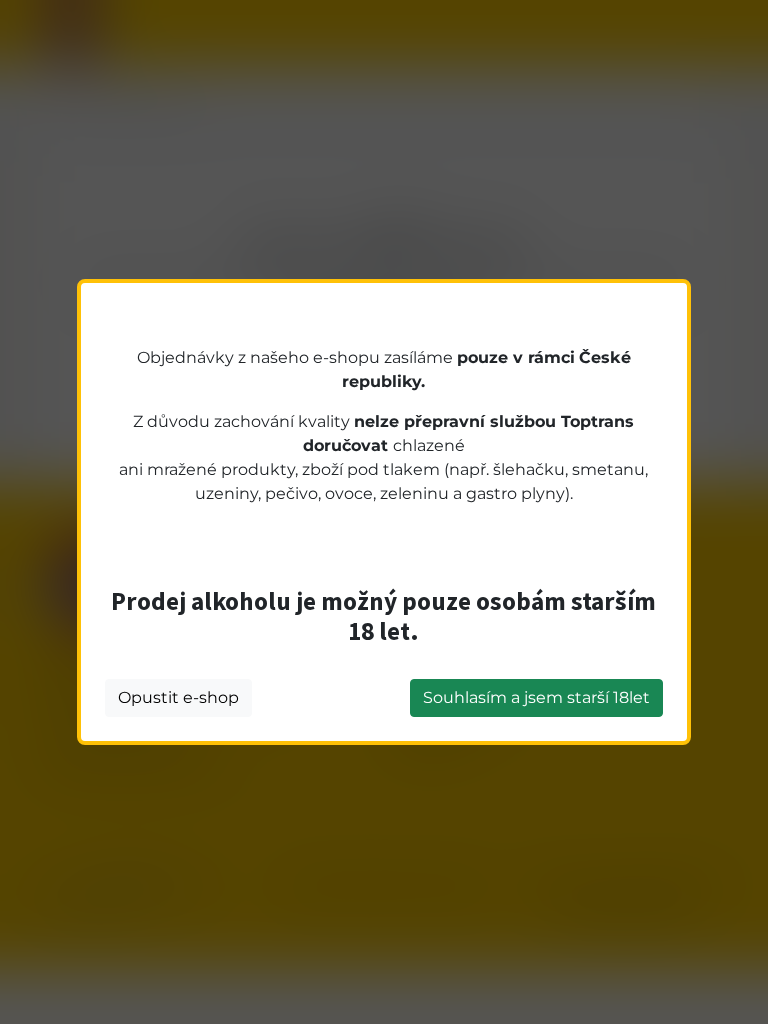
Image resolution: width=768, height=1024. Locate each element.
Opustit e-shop (178, 697)
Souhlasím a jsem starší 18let (536, 697)
